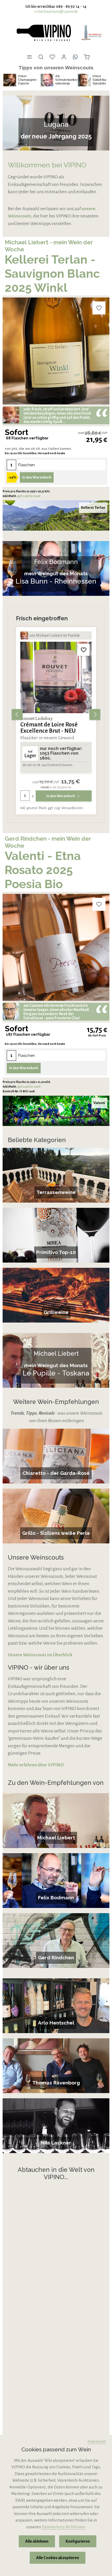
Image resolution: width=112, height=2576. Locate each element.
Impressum (97, 2441)
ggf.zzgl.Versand (29, 496)
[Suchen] (41, 57)
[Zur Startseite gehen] (43, 33)
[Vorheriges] (17, 714)
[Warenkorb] (87, 57)
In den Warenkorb (37, 477)
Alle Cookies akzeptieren (58, 2558)
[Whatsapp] (75, 57)
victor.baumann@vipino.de (56, 11)
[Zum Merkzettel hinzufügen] (99, 308)
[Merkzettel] (52, 57)
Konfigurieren (78, 2541)
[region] (56, 714)
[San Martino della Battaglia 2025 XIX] (56, 678)
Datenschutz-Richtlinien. (64, 2527)
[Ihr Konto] (64, 57)
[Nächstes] (95, 714)
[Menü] (29, 57)
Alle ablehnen (37, 2541)
